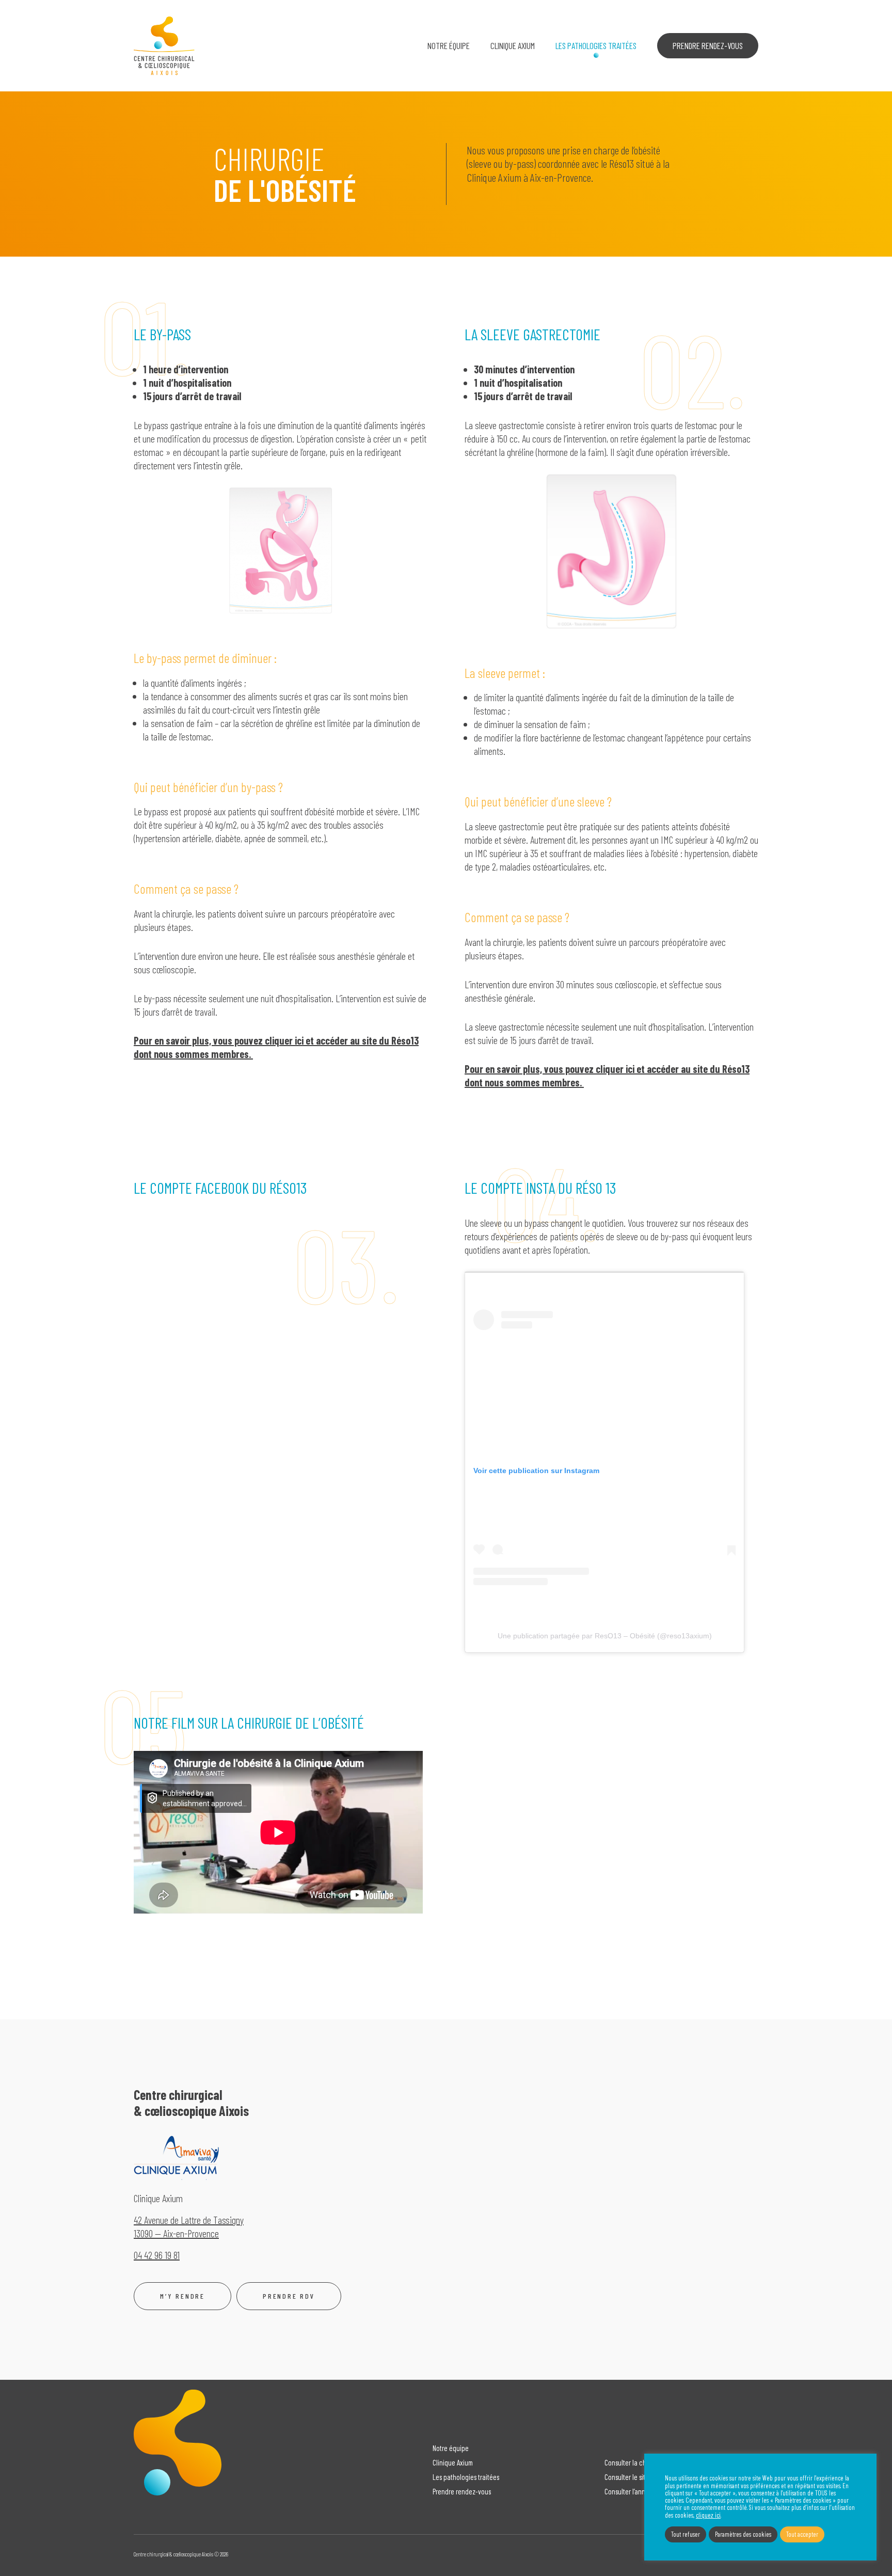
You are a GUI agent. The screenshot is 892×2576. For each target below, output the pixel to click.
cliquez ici (708, 2515)
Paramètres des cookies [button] (743, 2534)
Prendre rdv (289, 2296)
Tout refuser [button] (686, 2534)
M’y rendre (182, 2296)
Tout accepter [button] (802, 2534)
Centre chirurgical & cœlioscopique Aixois (164, 46)
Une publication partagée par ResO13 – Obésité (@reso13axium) (605, 1636)
